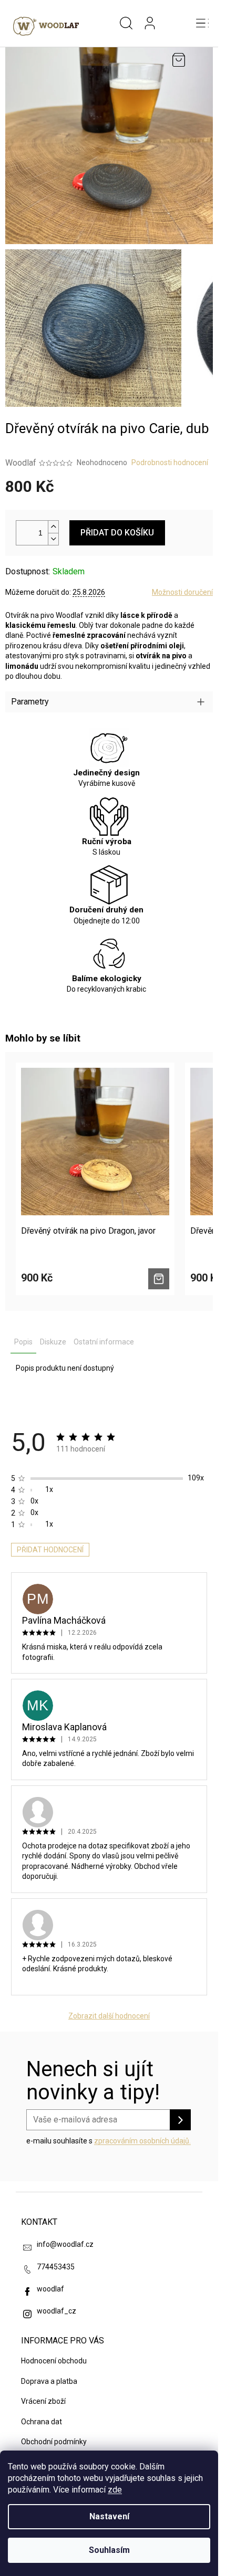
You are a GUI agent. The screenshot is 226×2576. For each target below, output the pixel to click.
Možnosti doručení (182, 592)
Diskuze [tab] (53, 1342)
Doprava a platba (49, 2381)
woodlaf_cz (56, 2311)
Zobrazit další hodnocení (109, 2016)
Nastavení (109, 2516)
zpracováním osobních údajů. (142, 2141)
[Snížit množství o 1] (53, 539)
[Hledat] (126, 24)
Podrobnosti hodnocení (170, 462)
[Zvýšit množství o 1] (53, 527)
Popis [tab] (23, 1342)
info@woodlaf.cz (65, 2244)
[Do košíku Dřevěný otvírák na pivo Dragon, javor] (159, 1279)
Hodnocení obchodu (54, 2361)
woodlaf (50, 2289)
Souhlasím (109, 2550)
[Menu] (202, 24)
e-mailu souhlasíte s (109, 2141)
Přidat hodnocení (50, 1550)
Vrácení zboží (43, 2401)
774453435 (56, 2267)
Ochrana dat (42, 2422)
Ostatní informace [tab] (104, 1342)
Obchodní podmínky (54, 2442)
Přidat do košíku (117, 533)
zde (115, 2490)
